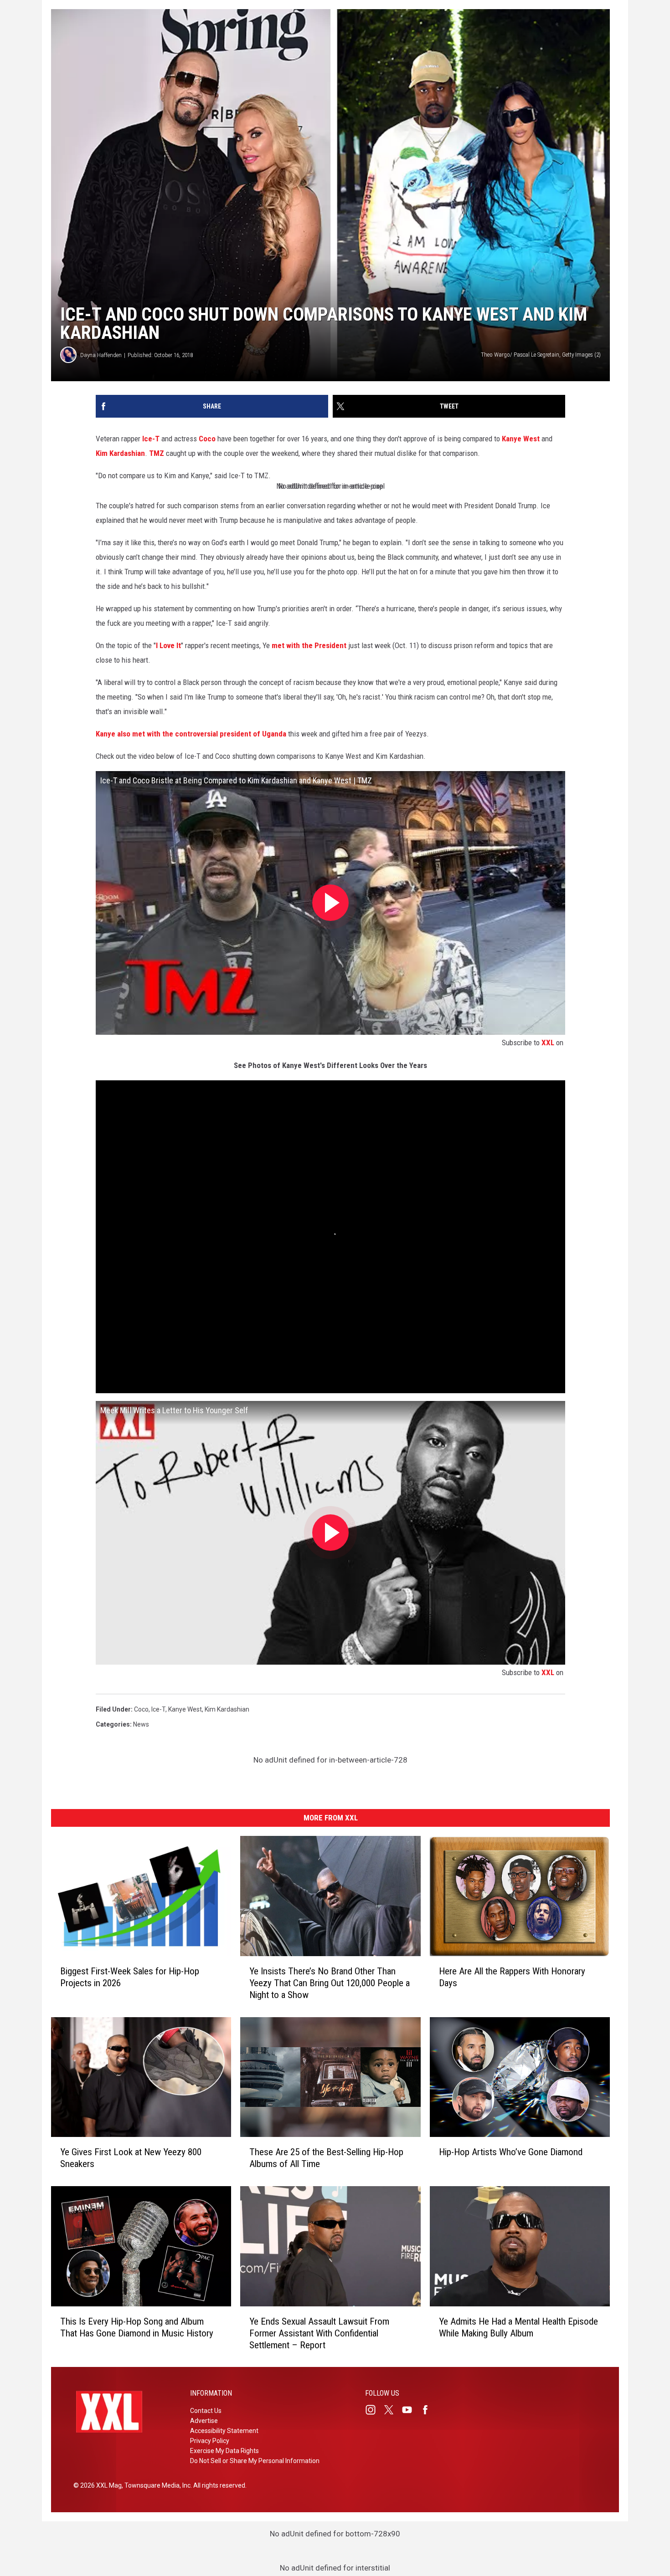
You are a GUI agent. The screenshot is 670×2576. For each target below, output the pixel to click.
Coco (207, 439)
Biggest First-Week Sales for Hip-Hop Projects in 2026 (130, 1977)
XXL (548, 1043)
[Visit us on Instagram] (374, 2410)
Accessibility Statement (224, 2431)
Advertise (204, 2421)
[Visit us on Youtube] (411, 2410)
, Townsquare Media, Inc (156, 2485)
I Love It (168, 645)
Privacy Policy (210, 2441)
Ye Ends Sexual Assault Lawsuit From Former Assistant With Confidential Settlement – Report (319, 2333)
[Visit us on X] (392, 2410)
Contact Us (206, 2411)
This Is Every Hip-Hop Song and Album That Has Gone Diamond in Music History (137, 2327)
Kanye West (521, 439)
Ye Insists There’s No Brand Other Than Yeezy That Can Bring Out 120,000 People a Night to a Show (330, 1983)
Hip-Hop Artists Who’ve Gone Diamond (511, 2152)
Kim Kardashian (120, 453)
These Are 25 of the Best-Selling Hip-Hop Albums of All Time (326, 2158)
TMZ (157, 453)
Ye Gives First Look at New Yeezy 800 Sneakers (131, 2158)
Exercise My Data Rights (224, 2451)
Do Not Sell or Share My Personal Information (255, 2461)
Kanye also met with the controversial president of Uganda (191, 734)
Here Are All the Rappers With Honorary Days (512, 1977)
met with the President (309, 645)
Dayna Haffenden (101, 355)
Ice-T (151, 439)
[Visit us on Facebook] (429, 2410)
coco (141, 1709)
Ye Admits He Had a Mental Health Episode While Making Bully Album (518, 2327)
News (141, 1724)
